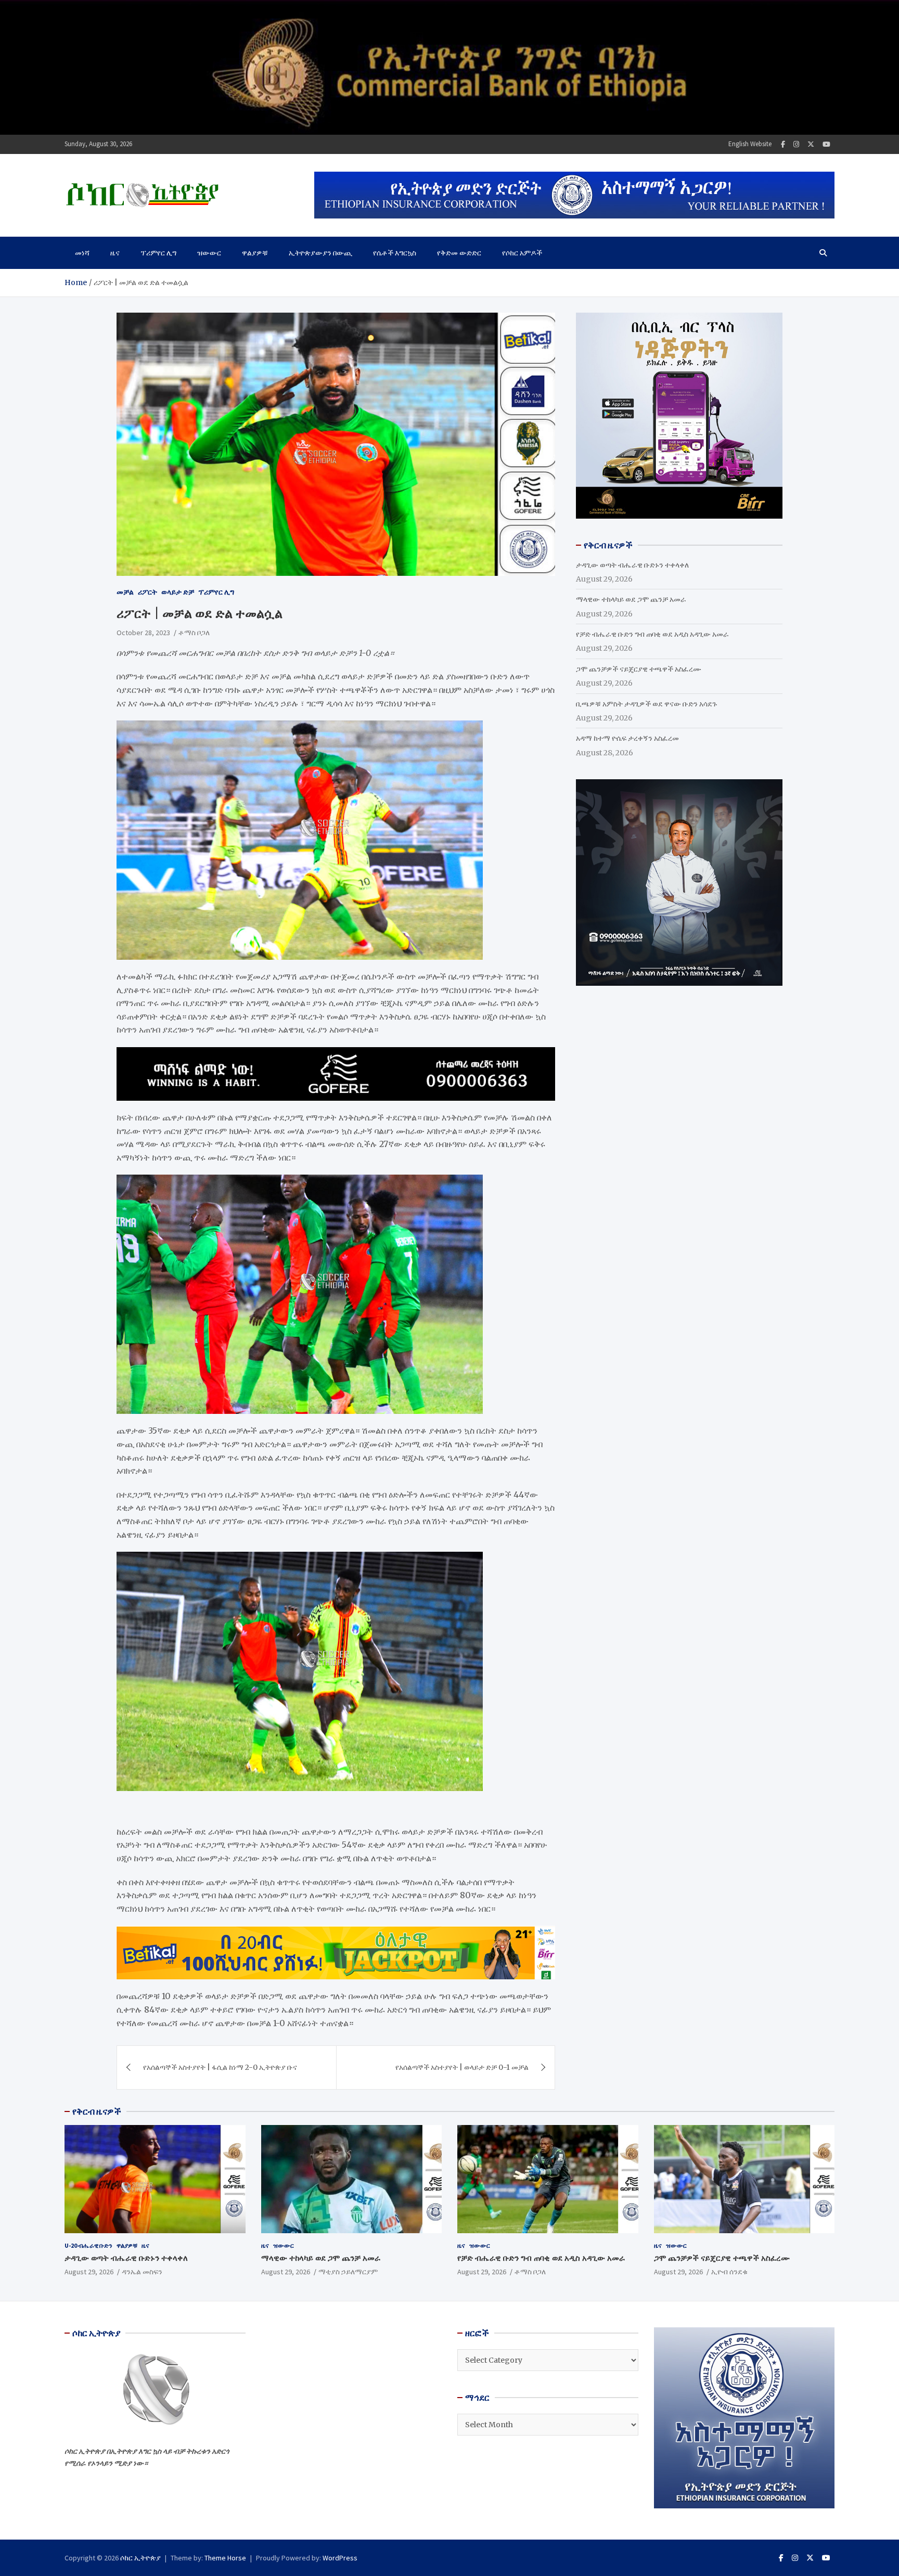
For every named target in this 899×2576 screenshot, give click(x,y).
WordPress (340, 2558)
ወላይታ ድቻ (178, 592)
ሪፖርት (147, 592)
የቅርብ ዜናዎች (97, 2111)
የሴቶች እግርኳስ (395, 253)
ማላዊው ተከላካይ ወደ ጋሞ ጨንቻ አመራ (631, 599)
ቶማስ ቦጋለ (194, 633)
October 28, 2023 (143, 633)
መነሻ (82, 253)
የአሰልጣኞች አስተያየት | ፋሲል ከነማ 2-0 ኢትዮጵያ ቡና (220, 2067)
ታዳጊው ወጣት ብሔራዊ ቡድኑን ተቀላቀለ (632, 565)
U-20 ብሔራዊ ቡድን (88, 2245)
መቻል (125, 592)
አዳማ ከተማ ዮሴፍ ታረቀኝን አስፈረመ (627, 738)
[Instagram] (796, 144)
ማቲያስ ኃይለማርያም (348, 2272)
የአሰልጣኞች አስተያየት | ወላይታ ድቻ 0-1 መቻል (462, 2067)
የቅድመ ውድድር (459, 253)
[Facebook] (783, 144)
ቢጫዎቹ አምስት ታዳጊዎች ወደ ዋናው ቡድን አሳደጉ (646, 704)
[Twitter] (811, 144)
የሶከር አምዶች (522, 253)
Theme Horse (225, 2558)
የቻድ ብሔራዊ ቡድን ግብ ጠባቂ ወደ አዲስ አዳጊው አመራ (652, 634)
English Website (750, 144)
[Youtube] (826, 144)
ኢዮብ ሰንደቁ (729, 2272)
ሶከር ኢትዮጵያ (140, 2558)
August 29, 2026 (89, 2272)
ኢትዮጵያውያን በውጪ (320, 253)
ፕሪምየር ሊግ (158, 253)
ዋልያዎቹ (255, 253)
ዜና (115, 253)
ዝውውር (209, 253)
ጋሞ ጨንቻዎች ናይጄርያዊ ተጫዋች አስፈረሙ (639, 669)
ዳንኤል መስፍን (142, 2272)
